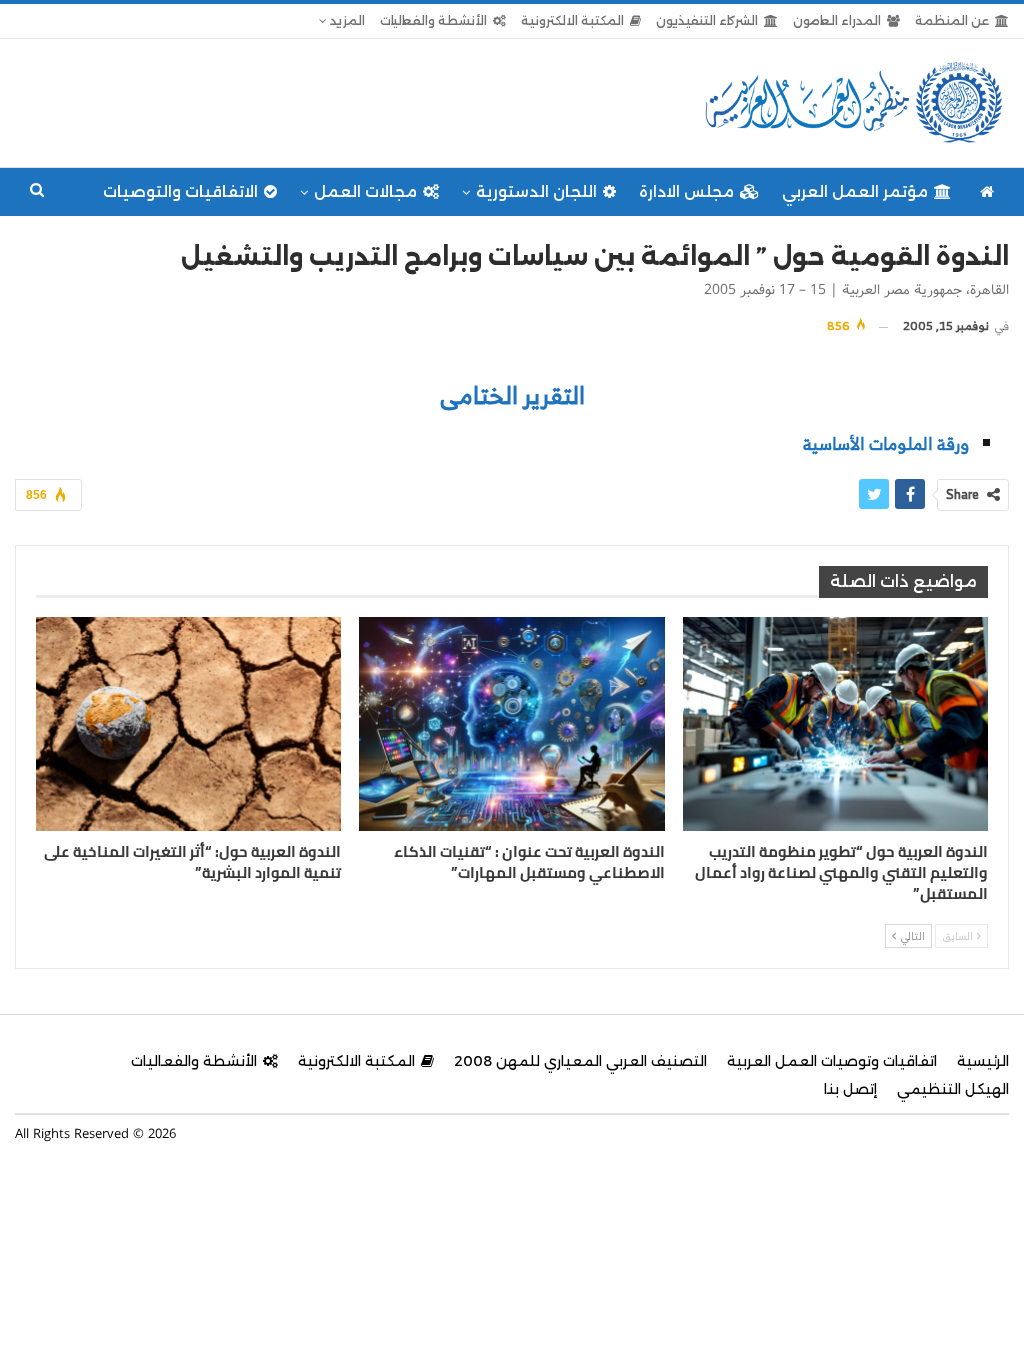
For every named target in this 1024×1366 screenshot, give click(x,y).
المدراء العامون (837, 20)
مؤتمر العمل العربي (855, 191)
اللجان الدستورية (536, 191)
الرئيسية (983, 1061)
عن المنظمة (952, 20)
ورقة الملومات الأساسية (886, 444)
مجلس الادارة (686, 191)
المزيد (346, 20)
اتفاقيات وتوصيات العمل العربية (832, 1061)
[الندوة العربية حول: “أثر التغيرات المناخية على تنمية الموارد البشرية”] (188, 724)
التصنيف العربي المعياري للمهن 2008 (580, 1061)
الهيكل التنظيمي (953, 1089)
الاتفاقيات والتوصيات (180, 191)
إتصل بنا (850, 1089)
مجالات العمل (365, 191)
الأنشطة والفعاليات (433, 20)
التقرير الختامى (512, 395)
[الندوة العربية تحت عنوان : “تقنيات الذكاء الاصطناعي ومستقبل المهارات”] (511, 724)
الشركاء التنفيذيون (707, 20)
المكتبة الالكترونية (572, 20)
